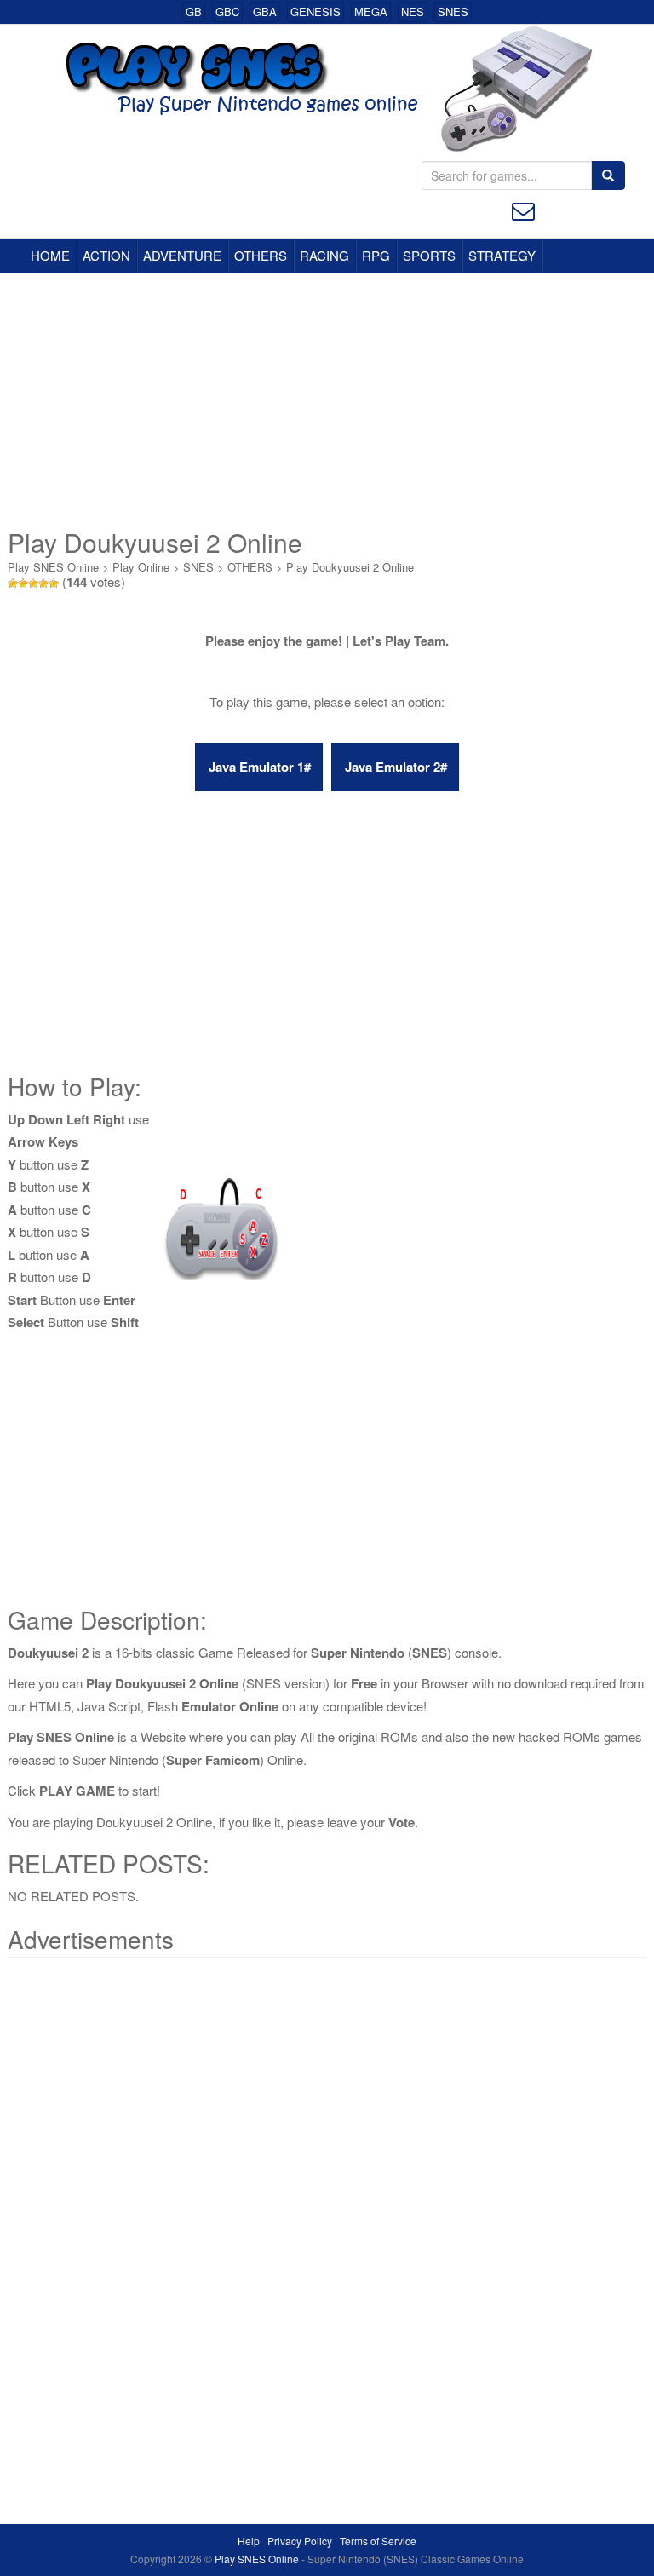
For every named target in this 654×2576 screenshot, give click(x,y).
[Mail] (523, 209)
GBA (265, 11)
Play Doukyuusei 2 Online (350, 567)
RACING (324, 255)
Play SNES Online (53, 567)
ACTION (106, 255)
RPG (376, 255)
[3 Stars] (33, 584)
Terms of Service (378, 2541)
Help (249, 2541)
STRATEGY (502, 255)
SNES (453, 11)
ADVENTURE (182, 255)
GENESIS (316, 11)
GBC (227, 11)
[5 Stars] (54, 584)
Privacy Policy (300, 2541)
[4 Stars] (43, 584)
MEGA (371, 11)
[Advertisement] (327, 400)
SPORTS (429, 255)
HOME (50, 255)
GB (194, 11)
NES (413, 11)
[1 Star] (13, 584)
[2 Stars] (23, 584)
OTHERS (261, 255)
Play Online (141, 567)
